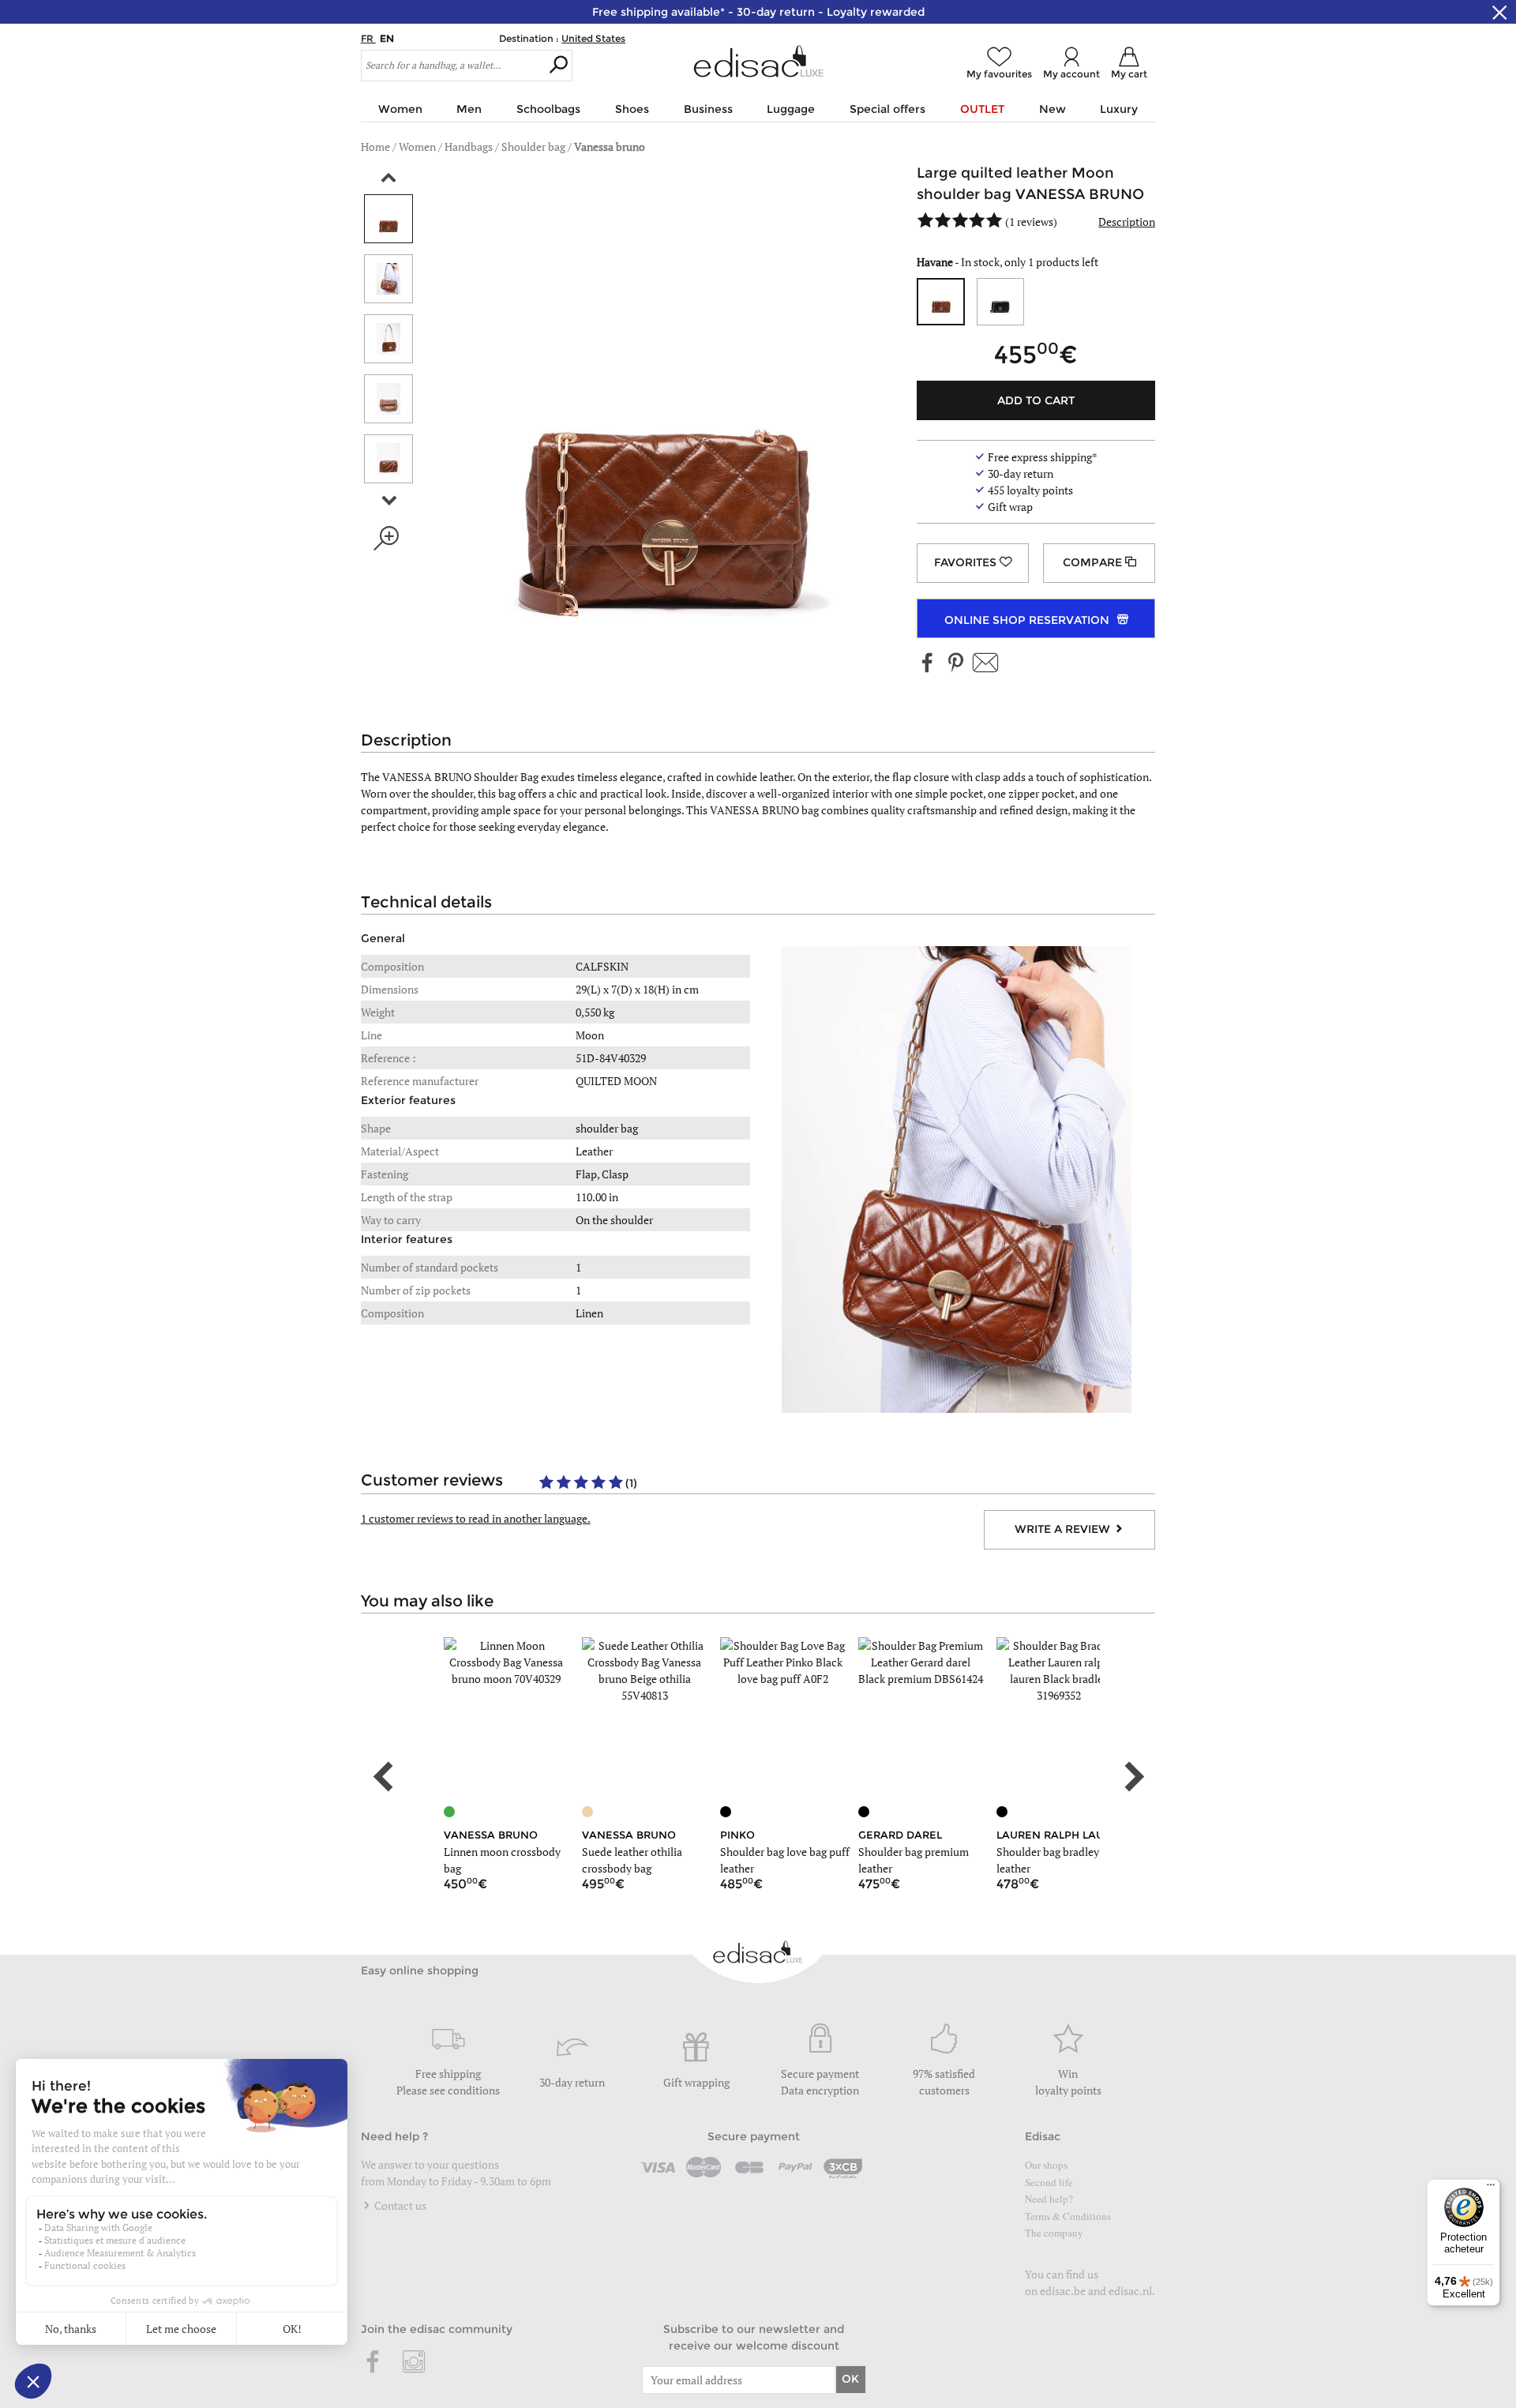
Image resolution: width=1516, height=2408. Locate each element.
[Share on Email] (985, 664)
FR (368, 38)
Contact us (399, 2205)
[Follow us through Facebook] (928, 664)
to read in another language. (476, 1518)
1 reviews (1031, 222)
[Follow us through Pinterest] (955, 664)
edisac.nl (1130, 2291)
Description (1127, 222)
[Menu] (1491, 2188)
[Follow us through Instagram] (414, 2363)
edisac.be (1063, 2291)
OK (850, 2379)
